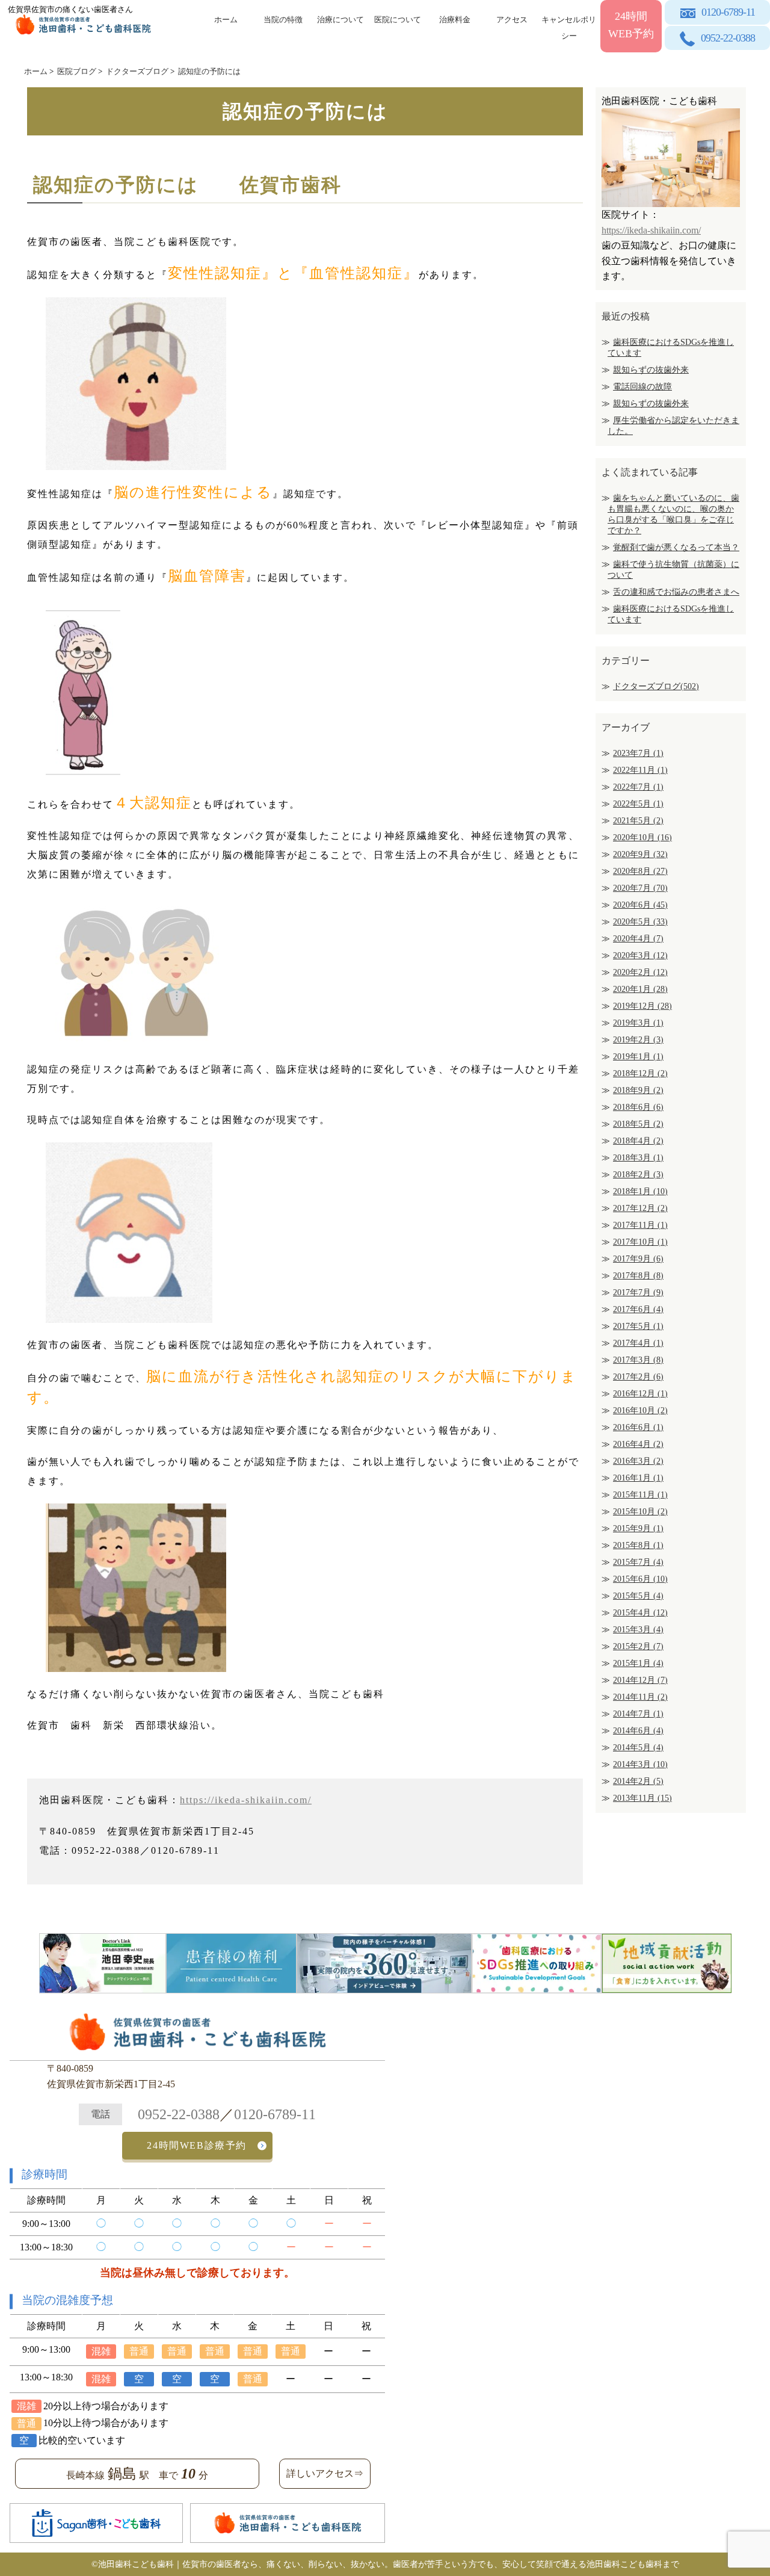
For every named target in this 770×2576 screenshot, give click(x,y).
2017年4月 (638, 1343)
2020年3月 (640, 955)
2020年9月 (640, 854)
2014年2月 (638, 1781)
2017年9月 (638, 1259)
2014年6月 (638, 1731)
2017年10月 (640, 1242)
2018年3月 (638, 1158)
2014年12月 (640, 1680)
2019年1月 (638, 1057)
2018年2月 (638, 1175)
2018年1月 (640, 1191)
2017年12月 (640, 1208)
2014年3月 (640, 1764)
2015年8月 (638, 1545)
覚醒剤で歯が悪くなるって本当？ (676, 547)
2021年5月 (638, 821)
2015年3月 (638, 1630)
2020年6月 (640, 905)
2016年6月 (638, 1427)
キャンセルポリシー (569, 26)
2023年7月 (638, 753)
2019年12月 (642, 1006)
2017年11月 (640, 1225)
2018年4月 (638, 1141)
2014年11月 (640, 1697)
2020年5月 (640, 922)
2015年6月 (640, 1579)
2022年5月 (638, 804)
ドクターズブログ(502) (656, 686)
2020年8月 (640, 871)
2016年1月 (638, 1478)
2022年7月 (638, 787)
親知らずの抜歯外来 (651, 370)
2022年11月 (640, 770)
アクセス (512, 20)
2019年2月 (638, 1040)
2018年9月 (638, 1090)
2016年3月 (638, 1461)
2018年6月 (638, 1107)
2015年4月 (640, 1613)
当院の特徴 (283, 20)
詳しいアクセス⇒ (325, 2473)
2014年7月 (638, 1714)
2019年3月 (638, 1023)
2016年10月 (640, 1410)
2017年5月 (638, 1326)
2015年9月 (638, 1528)
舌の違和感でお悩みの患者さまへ (676, 592)
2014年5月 (638, 1748)
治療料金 (455, 20)
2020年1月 (640, 989)
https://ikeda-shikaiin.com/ (246, 1800)
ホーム (226, 20)
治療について (340, 20)
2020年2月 (640, 972)
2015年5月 (638, 1596)
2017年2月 (638, 1377)
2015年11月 (640, 1495)
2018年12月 (640, 1073)
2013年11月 (642, 1798)
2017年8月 (638, 1276)
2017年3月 (638, 1360)
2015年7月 (638, 1562)
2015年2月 (638, 1646)
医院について (398, 20)
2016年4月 (638, 1444)
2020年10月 (642, 838)
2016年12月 (640, 1394)
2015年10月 (640, 1512)
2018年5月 (638, 1124)
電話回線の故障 (642, 387)
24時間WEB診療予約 (197, 2145)
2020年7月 (640, 888)
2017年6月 (638, 1309)
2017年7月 (638, 1293)
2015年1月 (638, 1663)
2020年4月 (638, 939)
